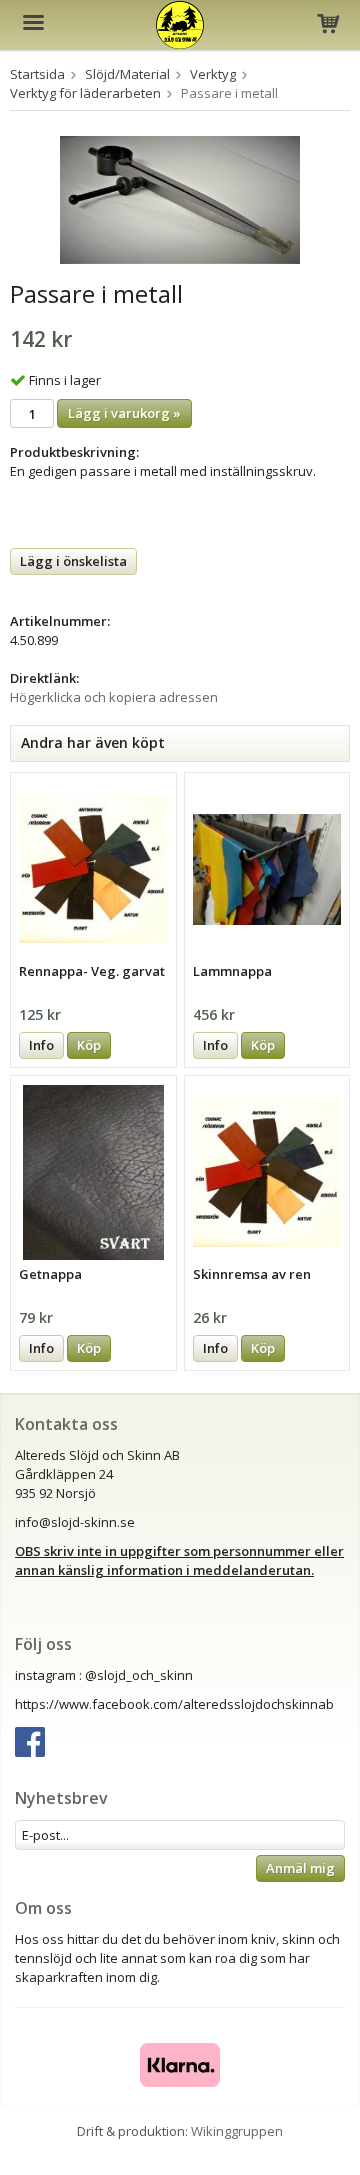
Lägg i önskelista (73, 561)
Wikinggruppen (237, 2131)
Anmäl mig (300, 1868)
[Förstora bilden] (180, 198)
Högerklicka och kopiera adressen (114, 697)
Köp (89, 1045)
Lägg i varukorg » (124, 413)
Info (41, 1045)
